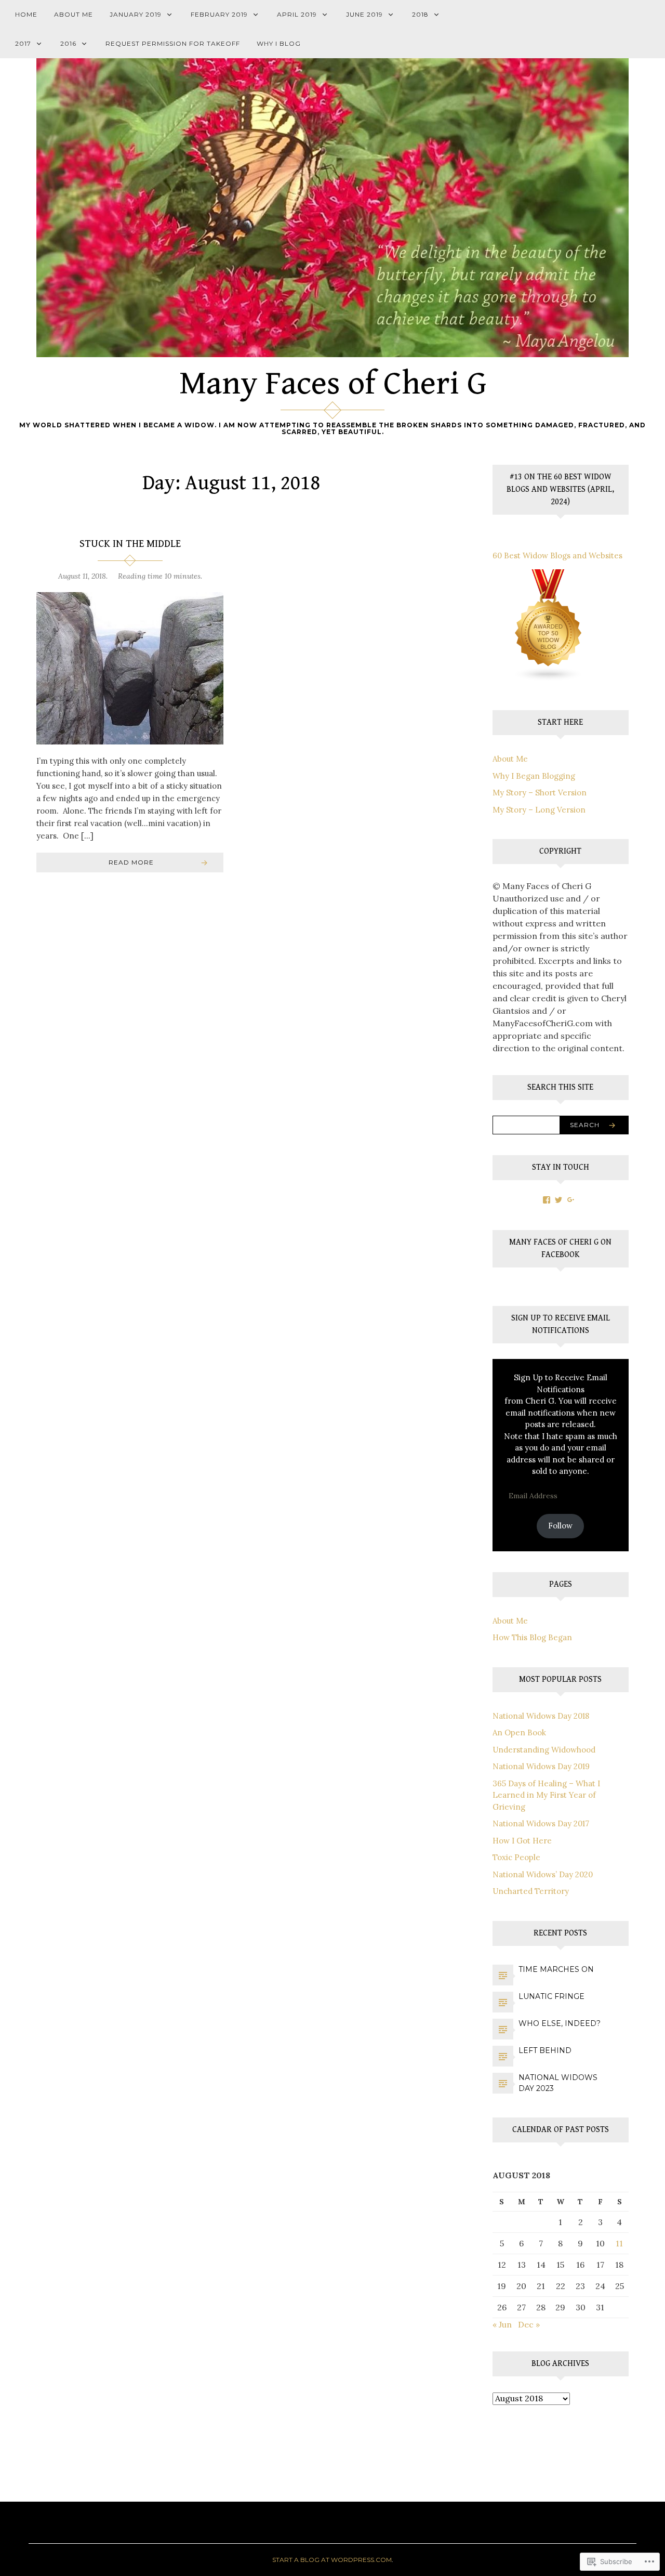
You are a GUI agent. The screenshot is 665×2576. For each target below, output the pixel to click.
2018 (420, 14)
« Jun (502, 2324)
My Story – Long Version (539, 810)
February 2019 (219, 14)
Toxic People (516, 1857)
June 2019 (364, 14)
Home (26, 14)
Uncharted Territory (531, 1891)
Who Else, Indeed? (560, 2023)
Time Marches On (556, 1969)
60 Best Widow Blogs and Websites (557, 555)
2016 (68, 43)
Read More (131, 862)
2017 (23, 43)
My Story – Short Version (540, 793)
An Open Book (519, 1732)
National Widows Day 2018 (541, 1716)
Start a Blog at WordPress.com (332, 2560)
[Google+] (571, 1200)
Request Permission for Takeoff (173, 43)
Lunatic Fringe (551, 1996)
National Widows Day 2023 (558, 2083)
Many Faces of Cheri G (333, 384)
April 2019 (297, 14)
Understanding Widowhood (544, 1750)
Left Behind (545, 2050)
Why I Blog (279, 43)
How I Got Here (522, 1841)
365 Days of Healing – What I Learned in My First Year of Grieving (546, 1795)
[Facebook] (547, 1200)
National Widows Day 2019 (541, 1766)
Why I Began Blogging (534, 776)
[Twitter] (558, 1200)
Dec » (529, 2324)
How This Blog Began (532, 1637)
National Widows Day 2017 (541, 1823)
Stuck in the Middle (130, 544)
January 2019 (136, 14)
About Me (74, 14)
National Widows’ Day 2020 (543, 1874)
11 (619, 2243)
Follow (560, 1526)
